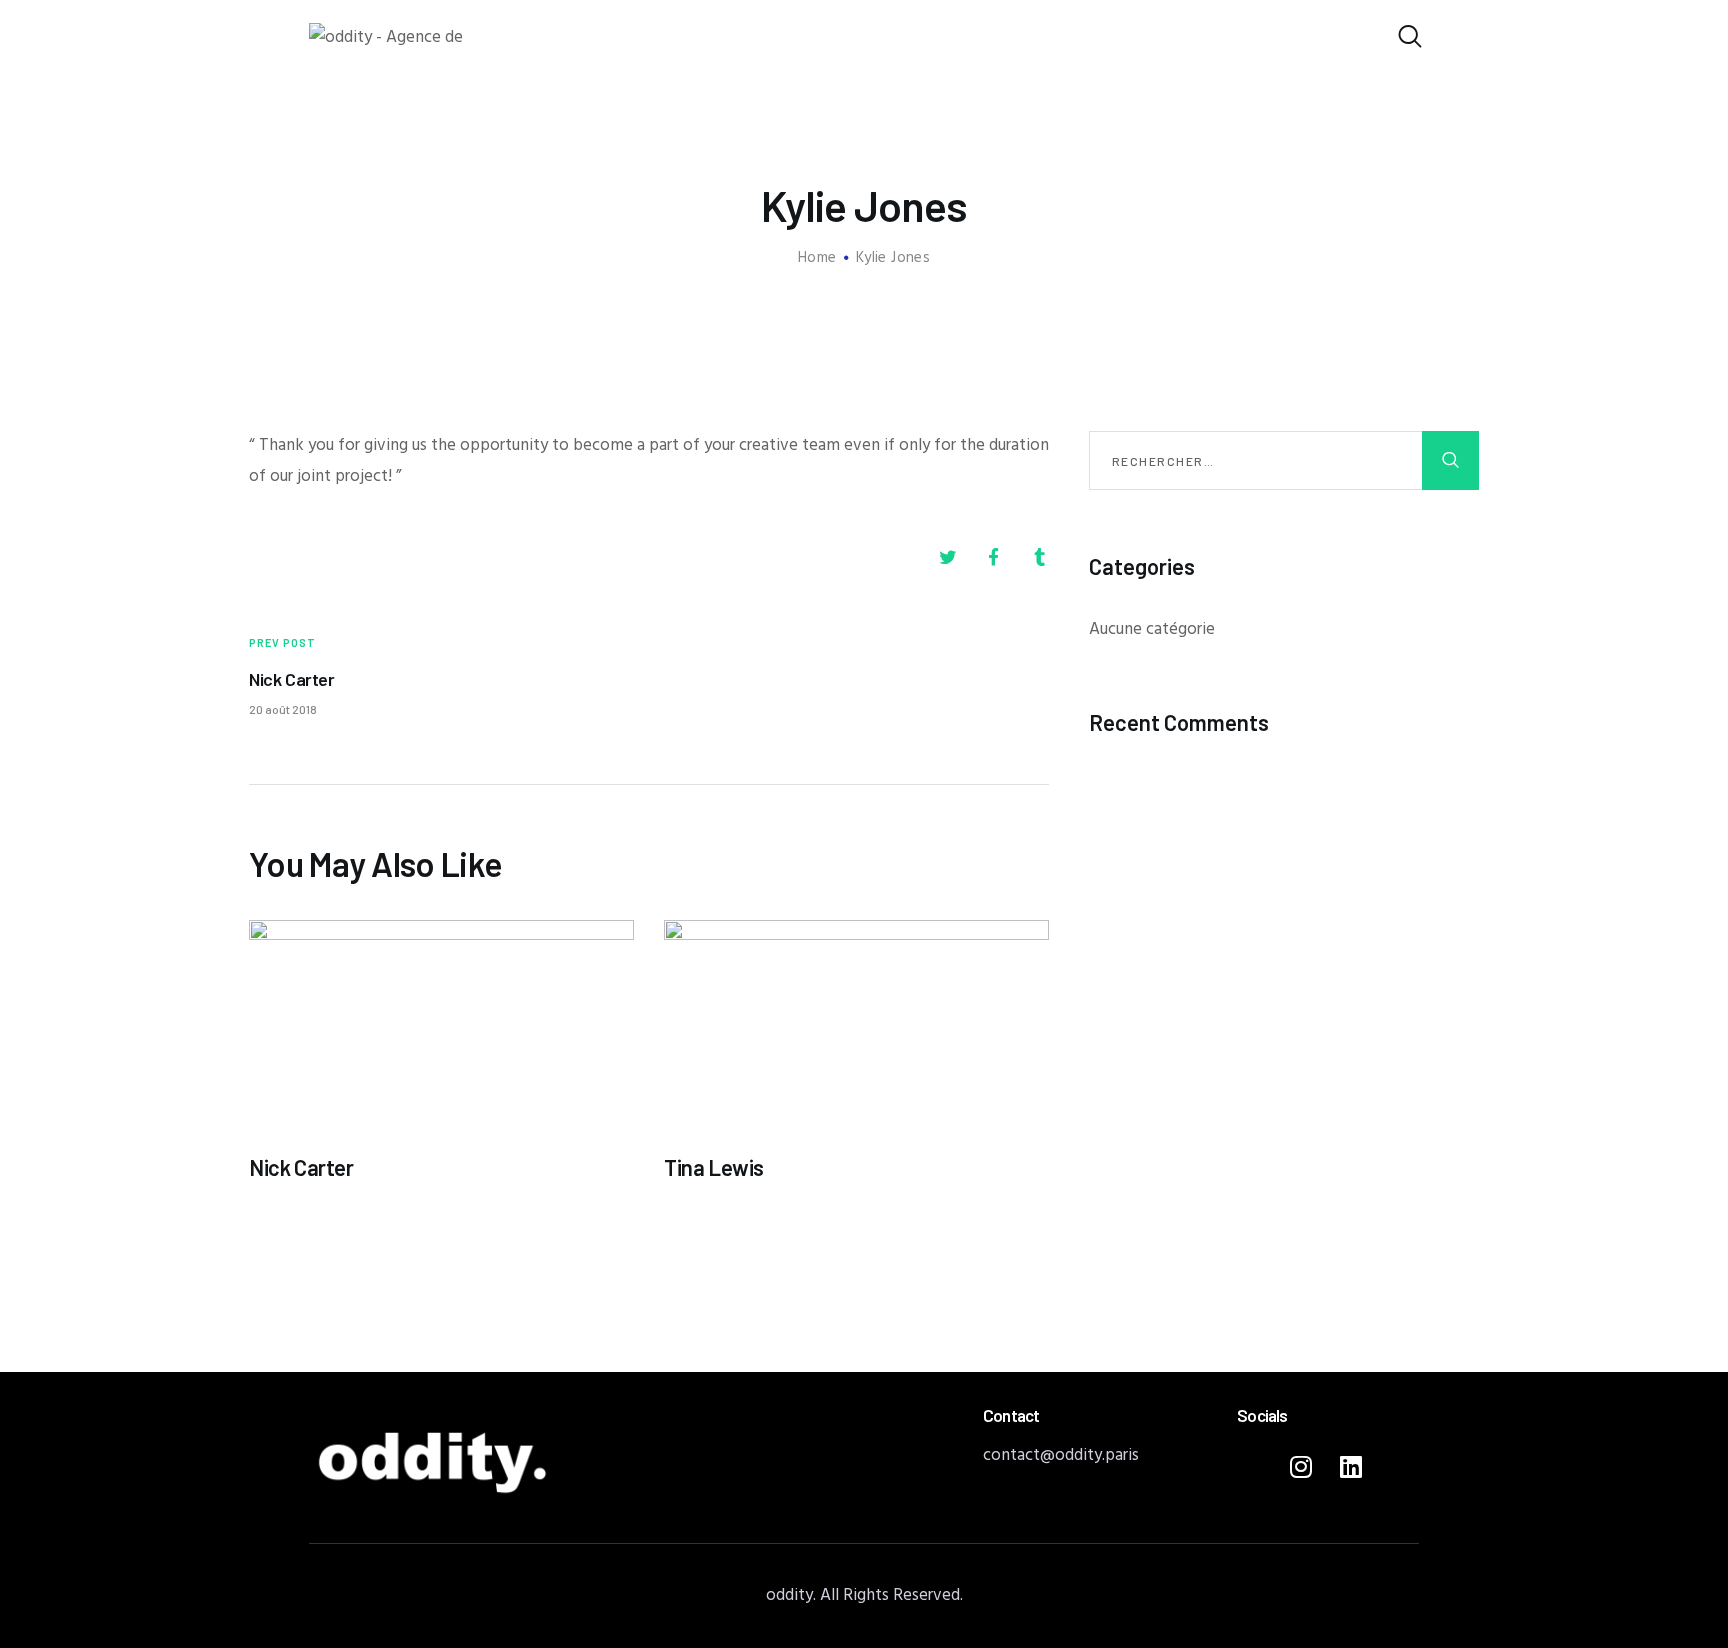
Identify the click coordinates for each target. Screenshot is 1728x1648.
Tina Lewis (714, 1167)
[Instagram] (1301, 1466)
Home (817, 258)
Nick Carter (301, 1167)
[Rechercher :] (1284, 461)
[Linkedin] (1351, 1466)
